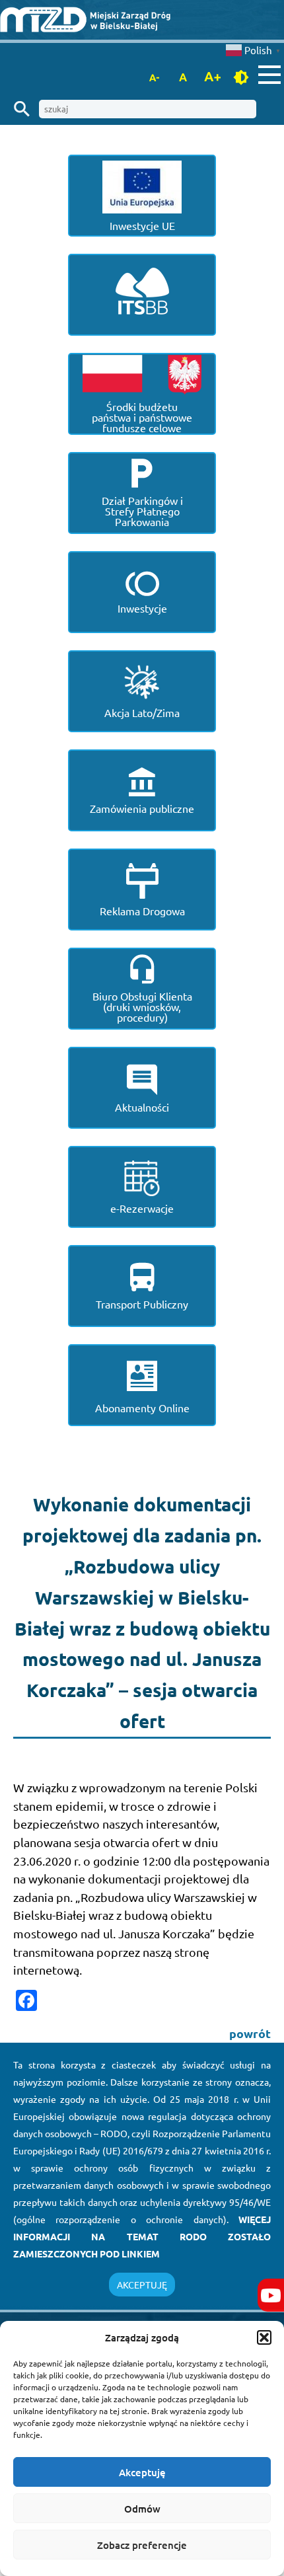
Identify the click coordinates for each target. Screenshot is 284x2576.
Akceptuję (142, 2472)
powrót (250, 2033)
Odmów (142, 2509)
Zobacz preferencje (142, 2545)
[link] (142, 20)
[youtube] (271, 2295)
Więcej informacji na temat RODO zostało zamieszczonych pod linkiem (142, 2236)
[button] (264, 2337)
